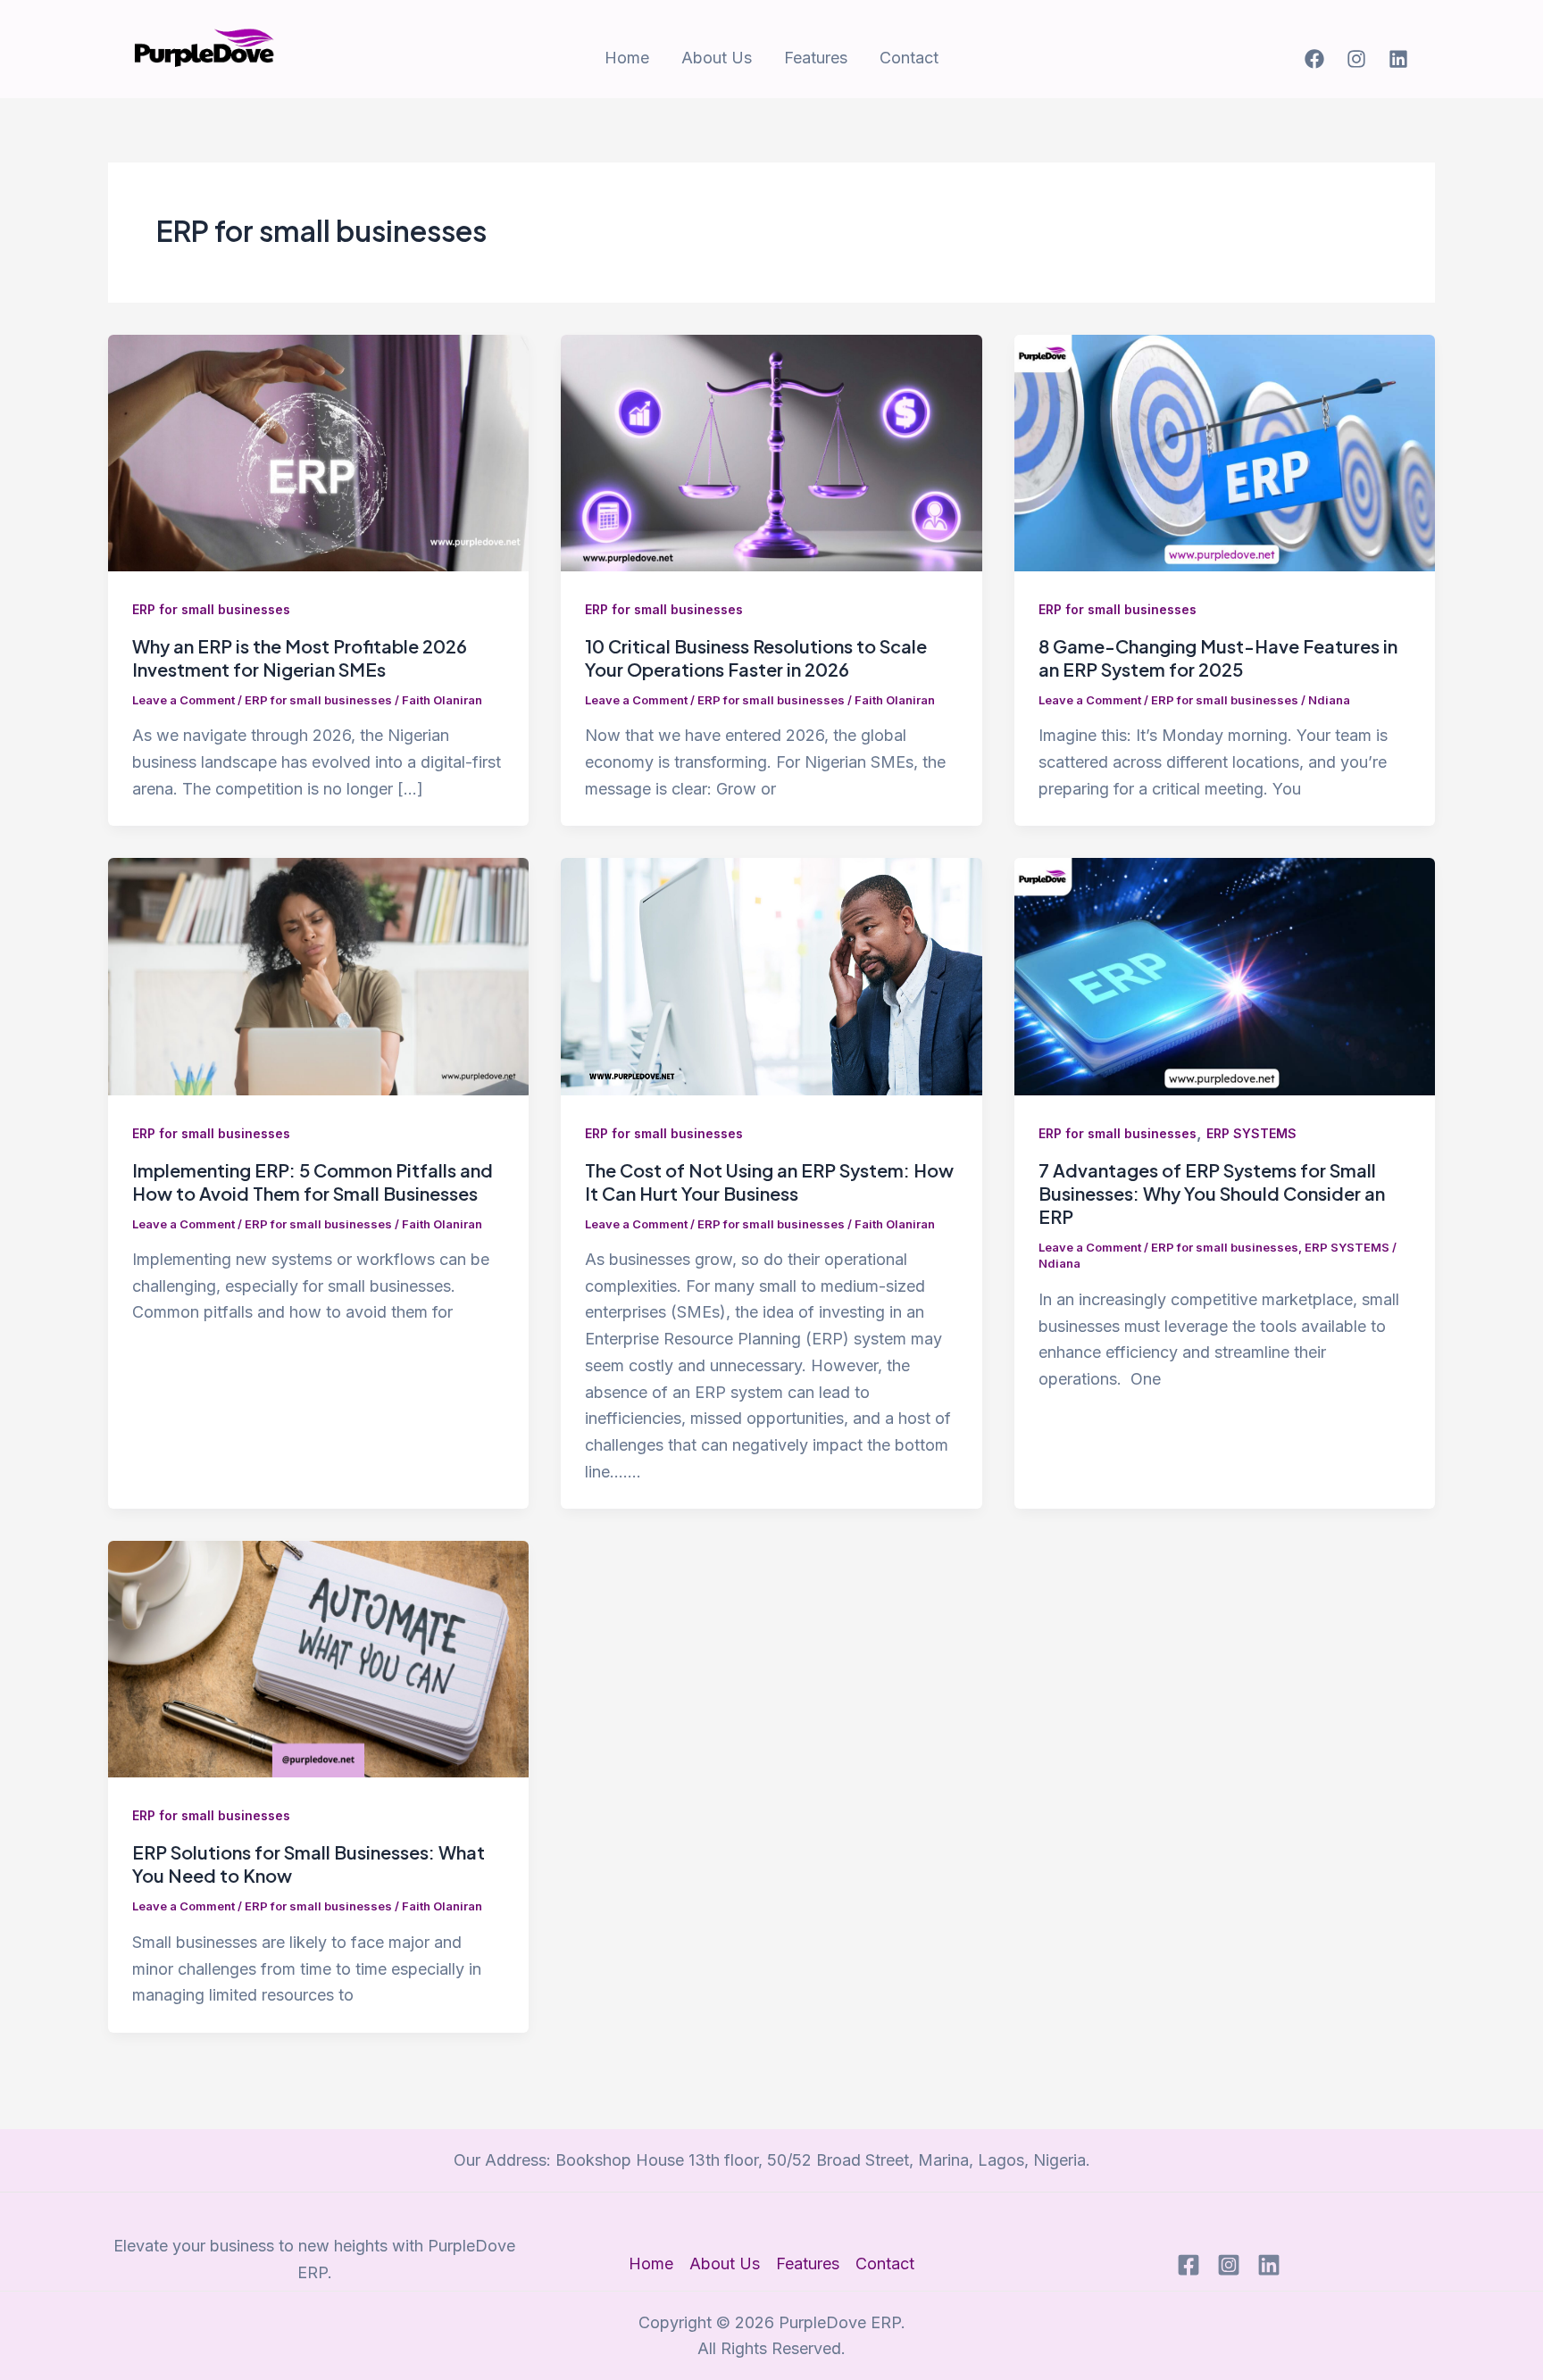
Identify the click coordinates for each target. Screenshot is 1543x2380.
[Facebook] (1314, 59)
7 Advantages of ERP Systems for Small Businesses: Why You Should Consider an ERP (1212, 1193)
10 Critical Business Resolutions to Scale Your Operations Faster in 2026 (756, 657)
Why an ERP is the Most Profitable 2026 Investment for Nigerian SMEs (300, 657)
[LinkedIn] (1269, 2265)
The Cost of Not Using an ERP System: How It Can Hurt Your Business (769, 1182)
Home (627, 58)
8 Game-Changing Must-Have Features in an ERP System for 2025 (1218, 657)
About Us (717, 58)
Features (816, 58)
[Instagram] (1356, 59)
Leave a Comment (183, 700)
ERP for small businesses (211, 609)
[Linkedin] (1398, 59)
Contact (909, 58)
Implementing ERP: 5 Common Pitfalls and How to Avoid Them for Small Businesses (313, 1182)
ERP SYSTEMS (1251, 1133)
